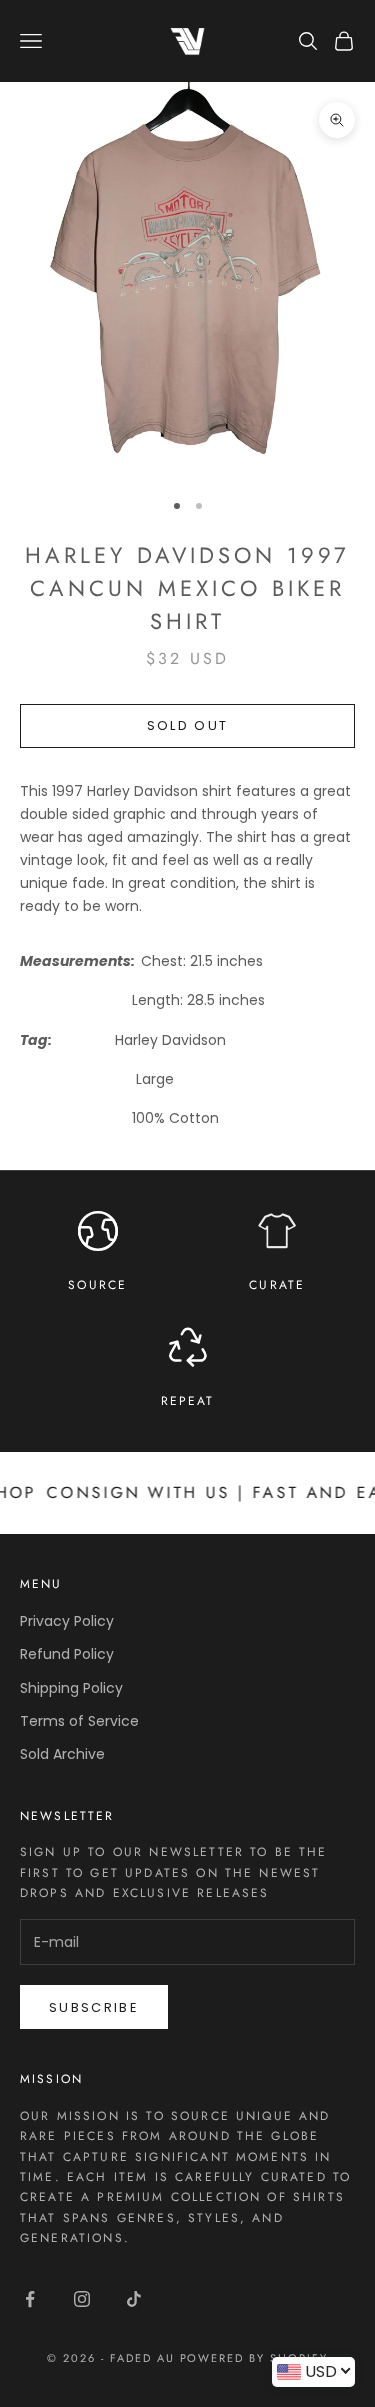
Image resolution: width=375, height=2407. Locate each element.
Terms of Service (79, 1721)
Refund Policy (67, 1654)
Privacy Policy (67, 1621)
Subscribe (94, 2007)
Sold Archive (62, 1754)
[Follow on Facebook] (30, 2299)
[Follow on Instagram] (82, 2299)
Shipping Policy (71, 1688)
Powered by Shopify (254, 2358)
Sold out (188, 725)
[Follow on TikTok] (134, 2299)
